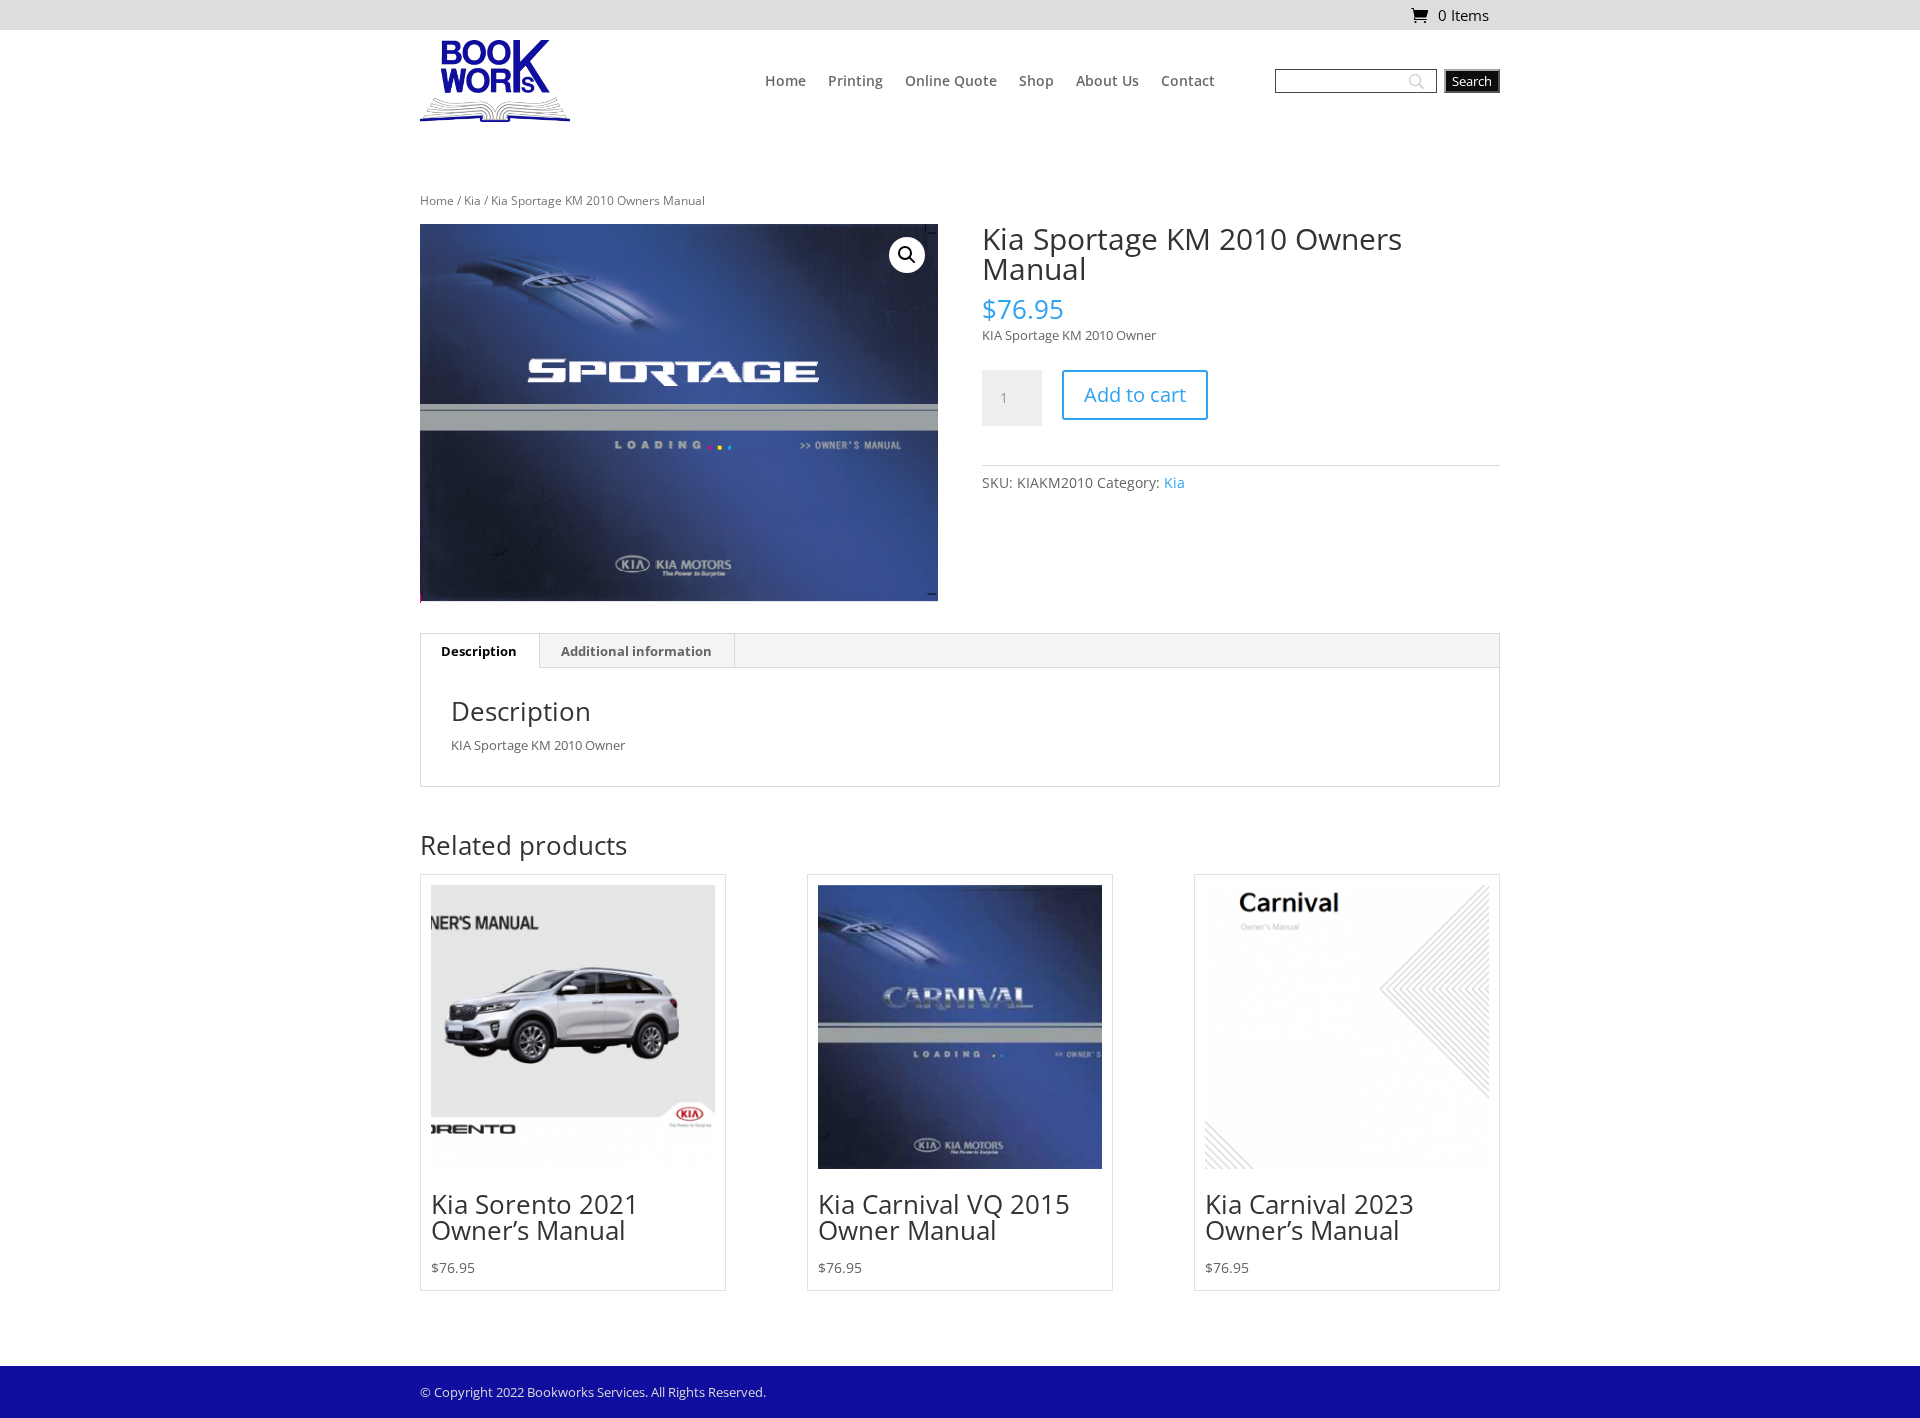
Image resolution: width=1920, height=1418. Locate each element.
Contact (1188, 80)
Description (479, 651)
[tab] (479, 651)
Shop (1036, 80)
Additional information (636, 651)
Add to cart (1135, 394)
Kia (472, 200)
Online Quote (951, 80)
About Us (1107, 80)
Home (785, 80)
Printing (855, 80)
